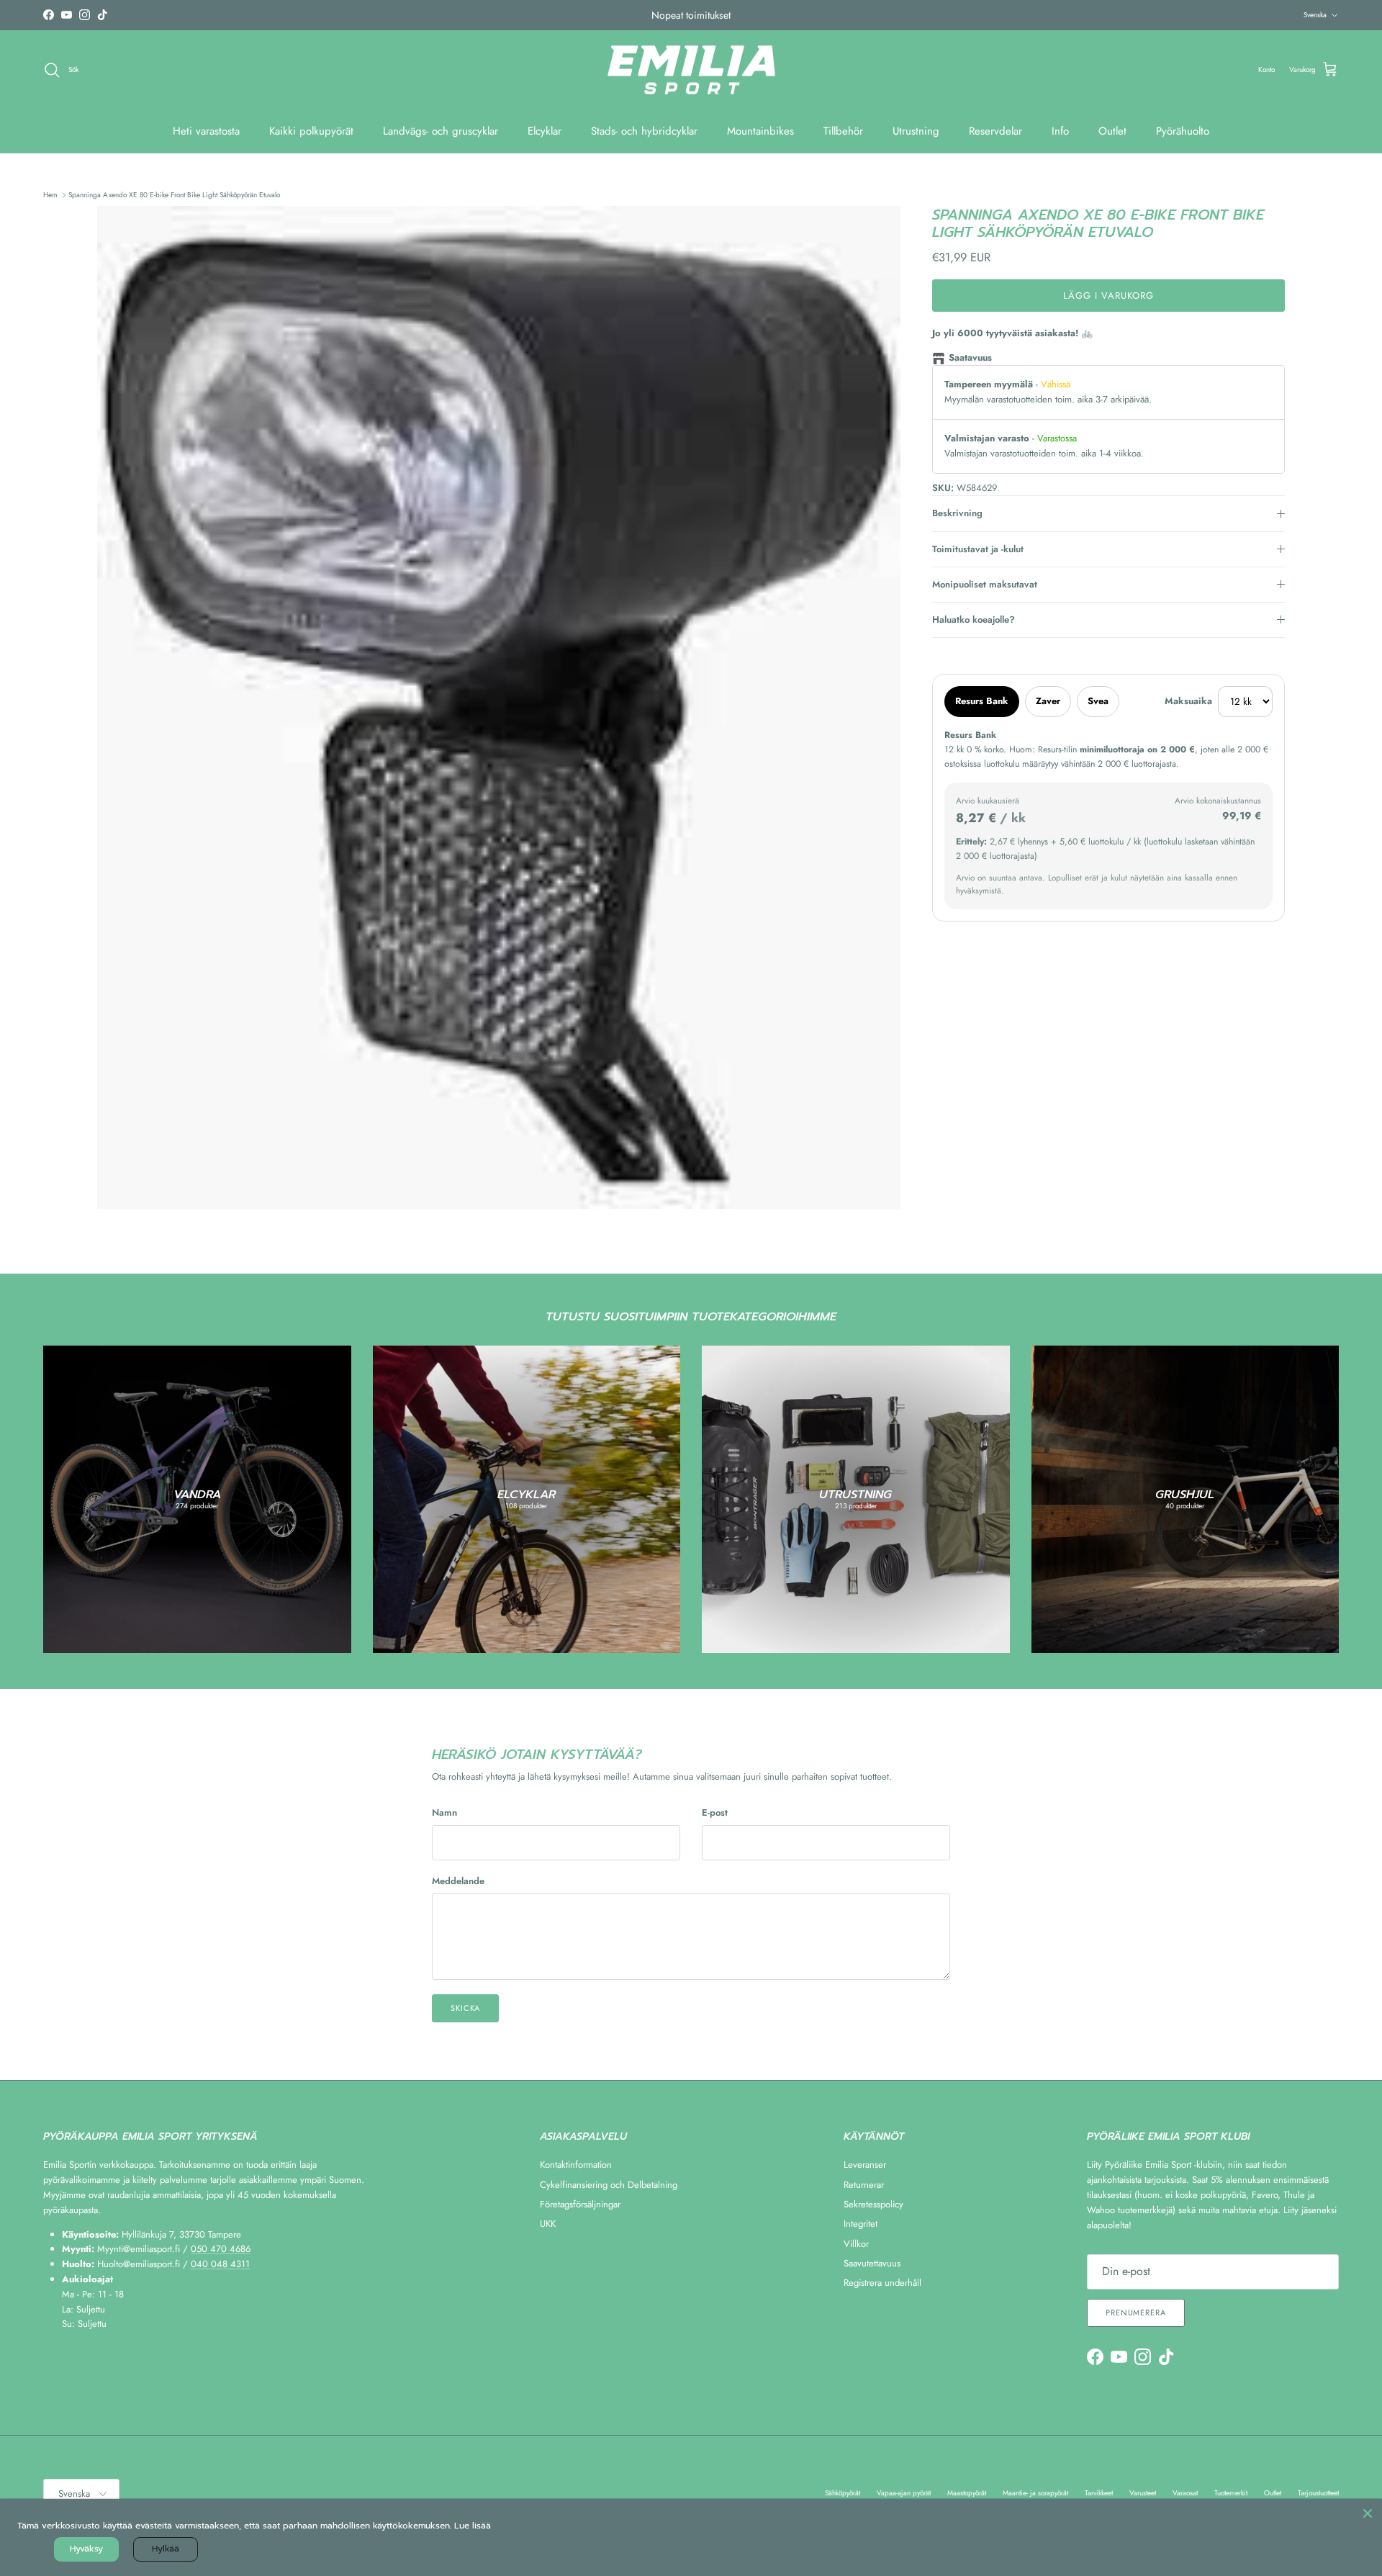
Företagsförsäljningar (580, 2204)
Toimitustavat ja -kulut (978, 549)
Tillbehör (843, 131)
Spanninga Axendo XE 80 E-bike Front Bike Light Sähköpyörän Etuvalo (174, 195)
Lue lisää (473, 2526)
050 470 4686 (221, 2249)
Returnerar (864, 2185)
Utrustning (916, 131)
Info (1060, 131)
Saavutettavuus (872, 2263)
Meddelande (458, 1881)
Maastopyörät (967, 2493)
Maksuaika (1188, 701)
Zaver (1048, 701)
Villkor (856, 2244)
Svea (1098, 701)
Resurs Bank (982, 701)
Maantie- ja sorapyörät (1035, 2493)
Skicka (465, 2008)
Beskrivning (957, 513)
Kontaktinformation (576, 2165)
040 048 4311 (220, 2264)
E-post (715, 1813)
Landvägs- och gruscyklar (441, 131)
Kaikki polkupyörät (311, 131)
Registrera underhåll (882, 2283)
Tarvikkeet (1099, 2493)
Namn (444, 1813)
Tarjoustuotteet (1318, 2493)
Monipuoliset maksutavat (985, 584)
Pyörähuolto (1183, 131)
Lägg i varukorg (1109, 296)
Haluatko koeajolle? (974, 620)
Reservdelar (995, 131)
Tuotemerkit (1231, 2493)
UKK (548, 2224)
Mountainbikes (760, 131)
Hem (50, 195)
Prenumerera (1136, 2312)
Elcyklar (545, 131)
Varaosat (1185, 2493)
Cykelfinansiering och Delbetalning (609, 2185)
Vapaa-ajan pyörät (904, 2493)
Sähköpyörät (843, 2493)
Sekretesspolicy (873, 2204)
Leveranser (865, 2165)
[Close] (1368, 2513)
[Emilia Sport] (691, 70)
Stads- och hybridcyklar (644, 131)
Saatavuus (970, 357)
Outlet (1112, 131)
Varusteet (1143, 2493)
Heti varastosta (206, 131)
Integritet (861, 2224)
